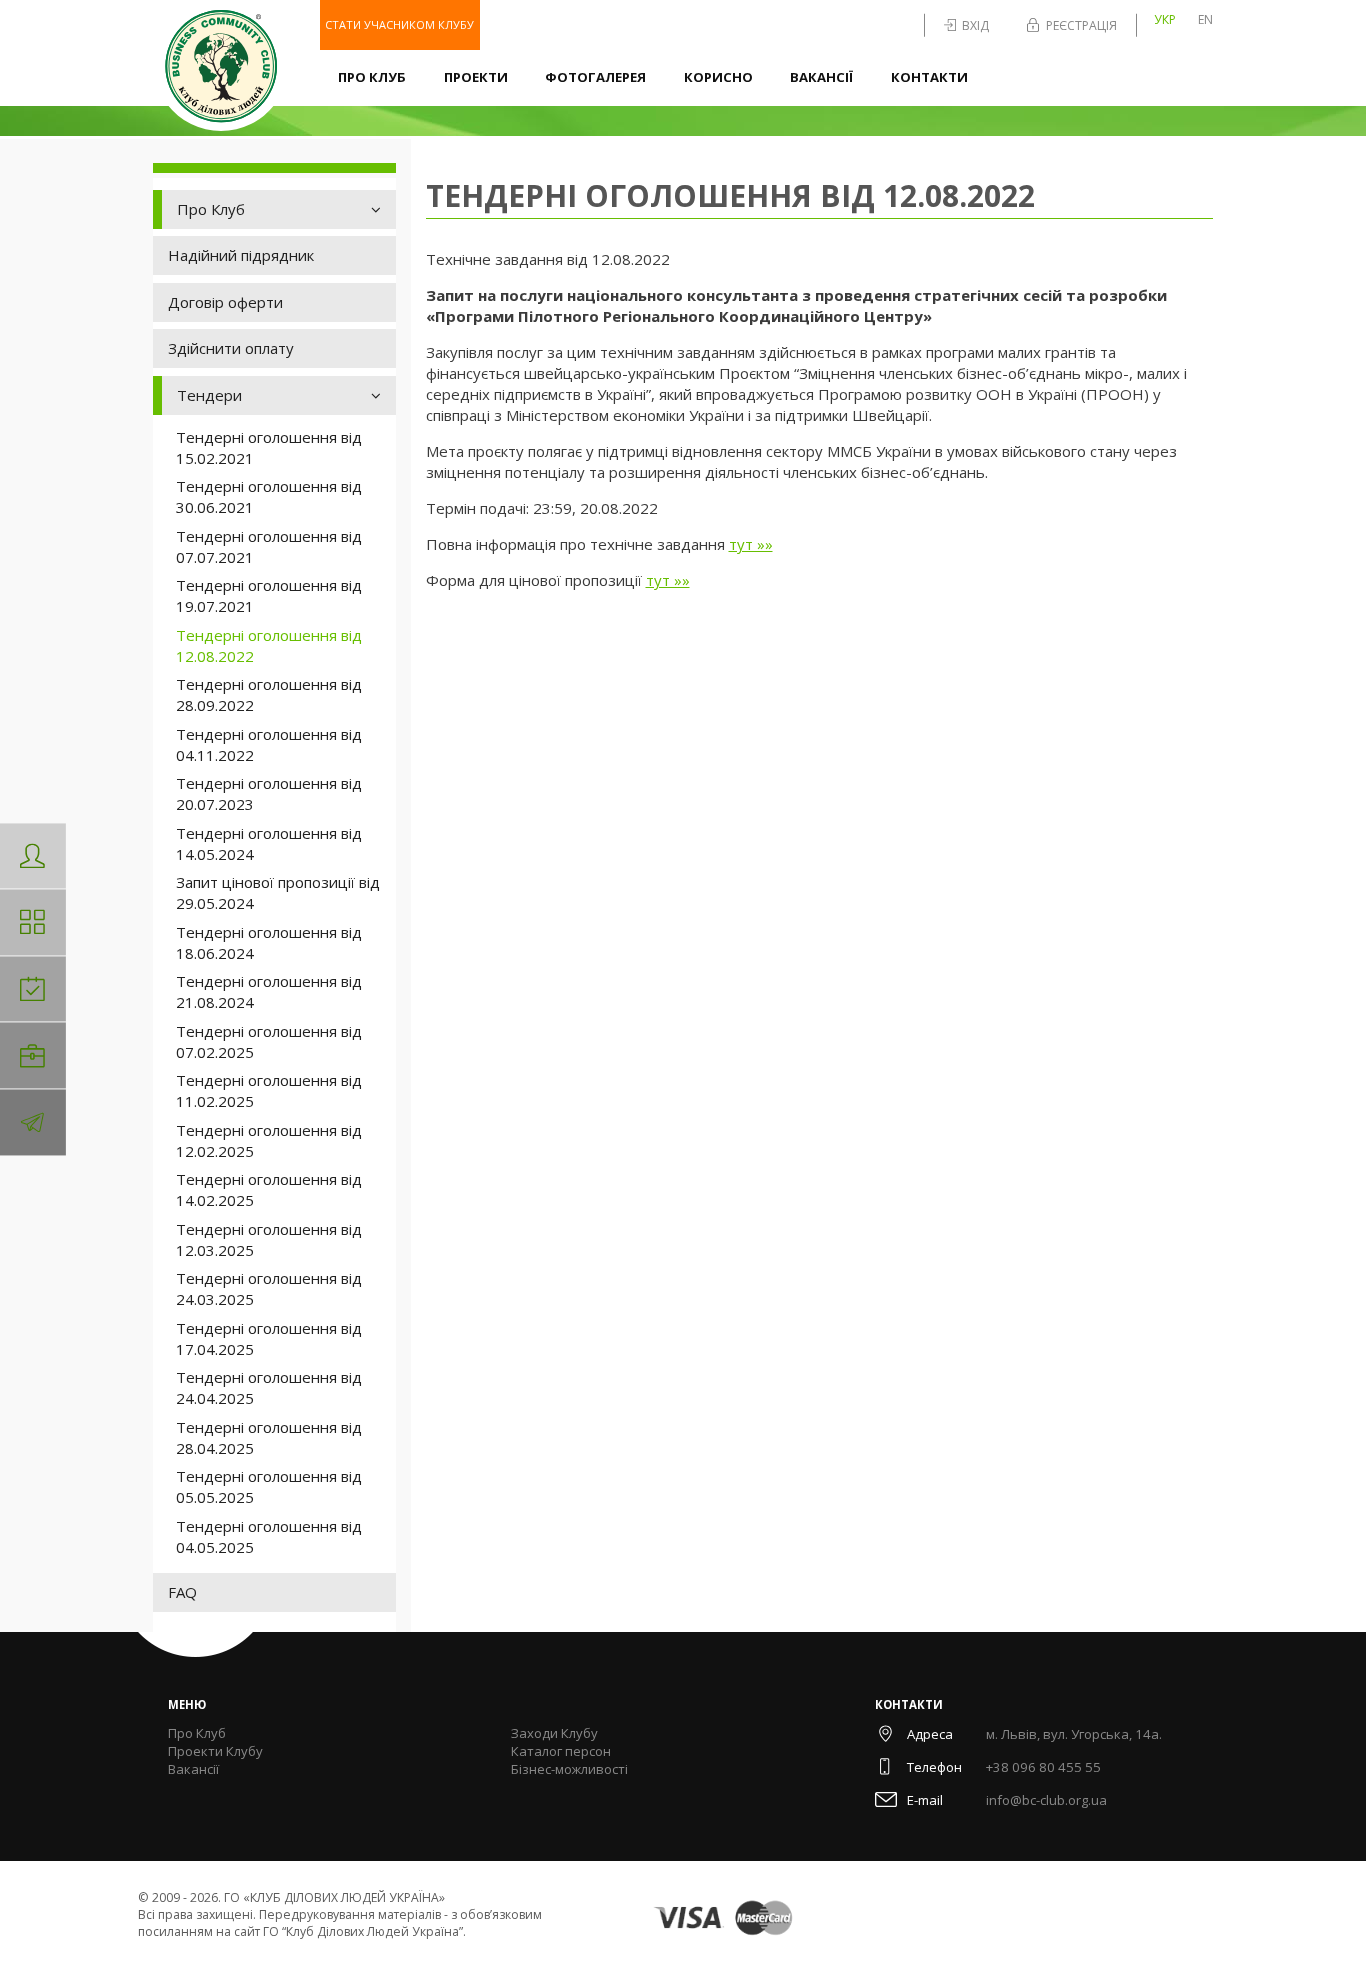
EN (1205, 19)
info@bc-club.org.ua (1046, 1800)
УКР (1165, 19)
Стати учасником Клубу (399, 24)
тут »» (751, 544)
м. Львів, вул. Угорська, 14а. (1074, 1734)
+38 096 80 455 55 (1043, 1767)
